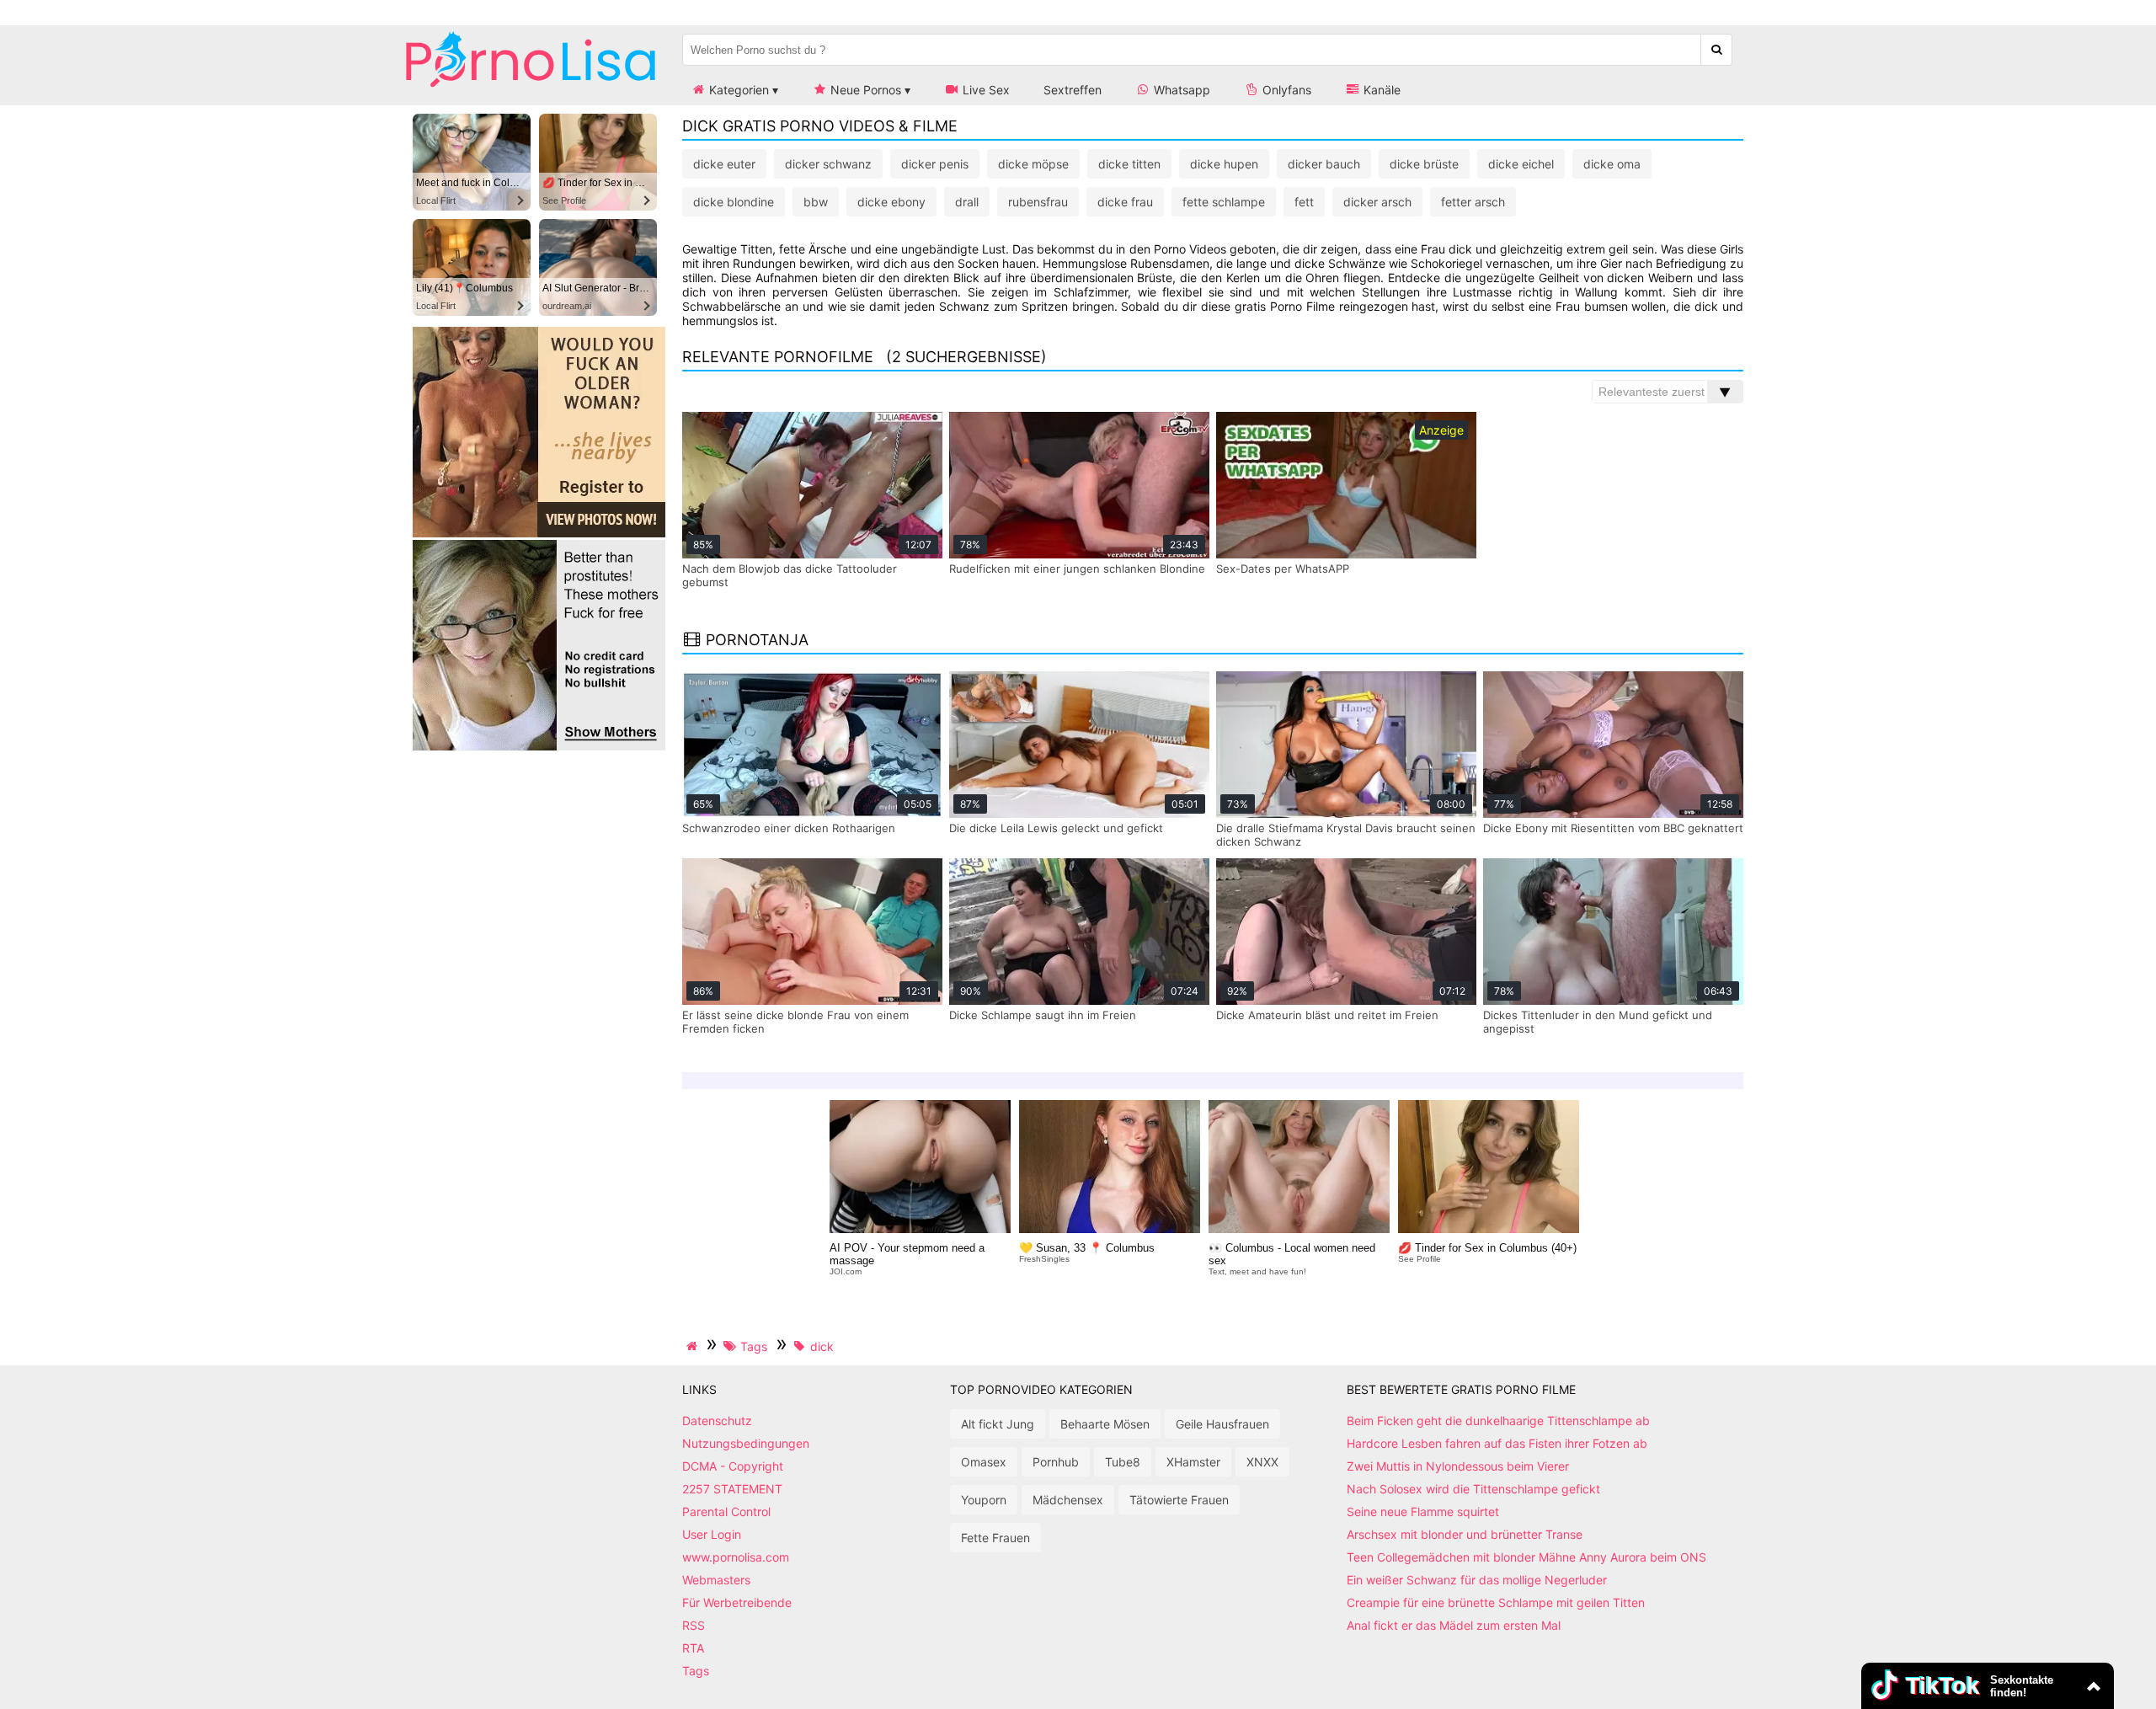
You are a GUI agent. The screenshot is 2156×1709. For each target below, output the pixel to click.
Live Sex (985, 90)
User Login (712, 1534)
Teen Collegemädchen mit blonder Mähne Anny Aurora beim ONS (1526, 1557)
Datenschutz (717, 1421)
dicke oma (1612, 164)
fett (1304, 202)
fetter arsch (1473, 202)
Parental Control (726, 1511)
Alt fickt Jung (998, 1424)
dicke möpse (1033, 164)
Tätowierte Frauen (1179, 1500)
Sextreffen (1073, 90)
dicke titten (1129, 164)
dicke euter (724, 164)
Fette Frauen (995, 1538)
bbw (816, 202)
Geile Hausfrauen (1222, 1424)
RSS (694, 1625)
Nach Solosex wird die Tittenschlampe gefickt (1473, 1489)
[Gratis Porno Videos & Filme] (531, 88)
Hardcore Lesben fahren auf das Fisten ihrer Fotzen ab (1497, 1443)
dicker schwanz (828, 164)
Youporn (984, 1500)
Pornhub (1056, 1462)
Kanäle (1380, 90)
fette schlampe (1224, 202)
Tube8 (1123, 1462)
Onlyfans (1285, 90)
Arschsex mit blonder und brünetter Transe (1465, 1534)
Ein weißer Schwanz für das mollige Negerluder (1477, 1580)
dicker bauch (1324, 164)
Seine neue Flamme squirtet (1423, 1511)
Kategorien (737, 90)
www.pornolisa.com (736, 1557)
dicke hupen (1224, 164)
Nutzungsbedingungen (746, 1443)
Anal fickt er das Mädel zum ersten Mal (1454, 1625)
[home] (694, 1346)
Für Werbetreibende (737, 1602)
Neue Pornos (864, 90)
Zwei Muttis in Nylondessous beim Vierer (1458, 1466)
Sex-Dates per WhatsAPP (1283, 569)
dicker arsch (1377, 202)
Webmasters (716, 1580)
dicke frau (1125, 202)
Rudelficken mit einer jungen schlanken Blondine (1077, 569)
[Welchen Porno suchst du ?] (1717, 50)
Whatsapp (1180, 90)
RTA (693, 1648)
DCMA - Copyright (733, 1466)
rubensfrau (1038, 202)
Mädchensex (1068, 1500)
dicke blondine (734, 202)
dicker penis (935, 164)
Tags (696, 1671)
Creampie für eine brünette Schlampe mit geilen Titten (1496, 1602)
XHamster (1193, 1462)
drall (967, 202)
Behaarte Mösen (1105, 1424)
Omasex (984, 1462)
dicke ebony (891, 202)
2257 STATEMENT (732, 1489)
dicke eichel (1521, 164)
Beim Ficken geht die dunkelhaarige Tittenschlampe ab (1498, 1421)
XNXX (1262, 1462)
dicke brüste (1424, 164)
